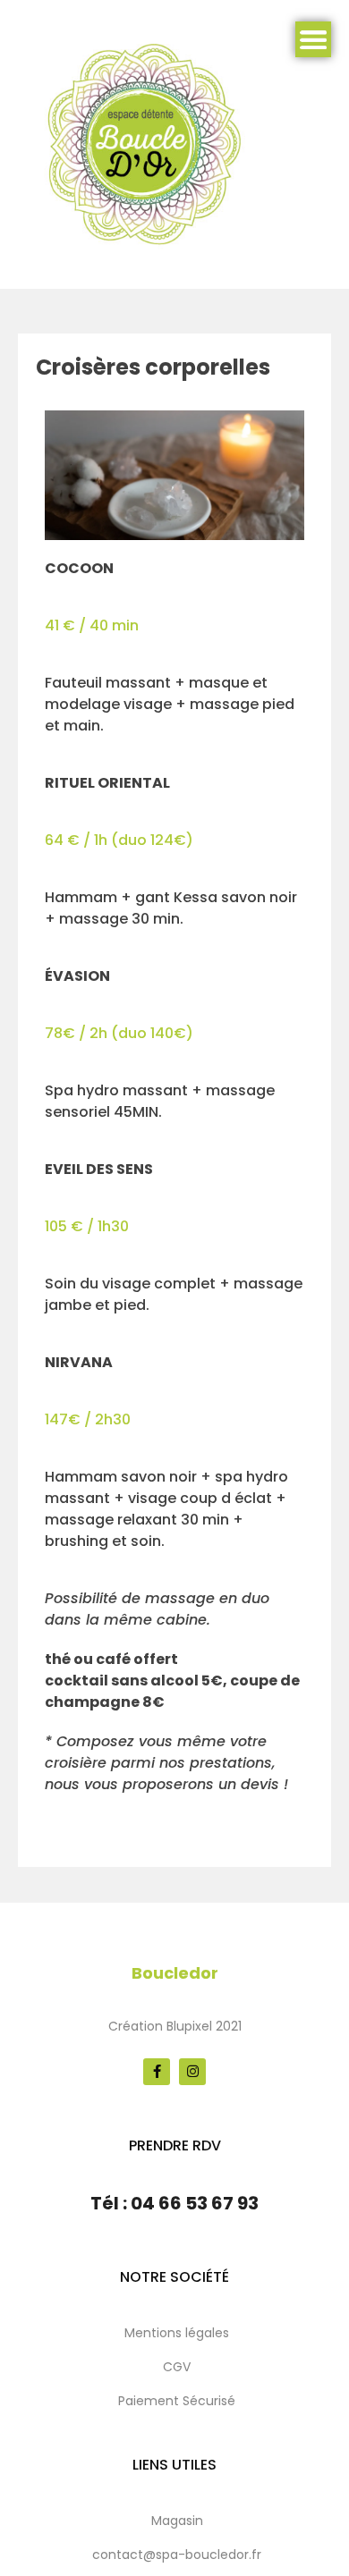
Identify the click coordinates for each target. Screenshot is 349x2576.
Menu (313, 39)
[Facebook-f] (157, 2072)
